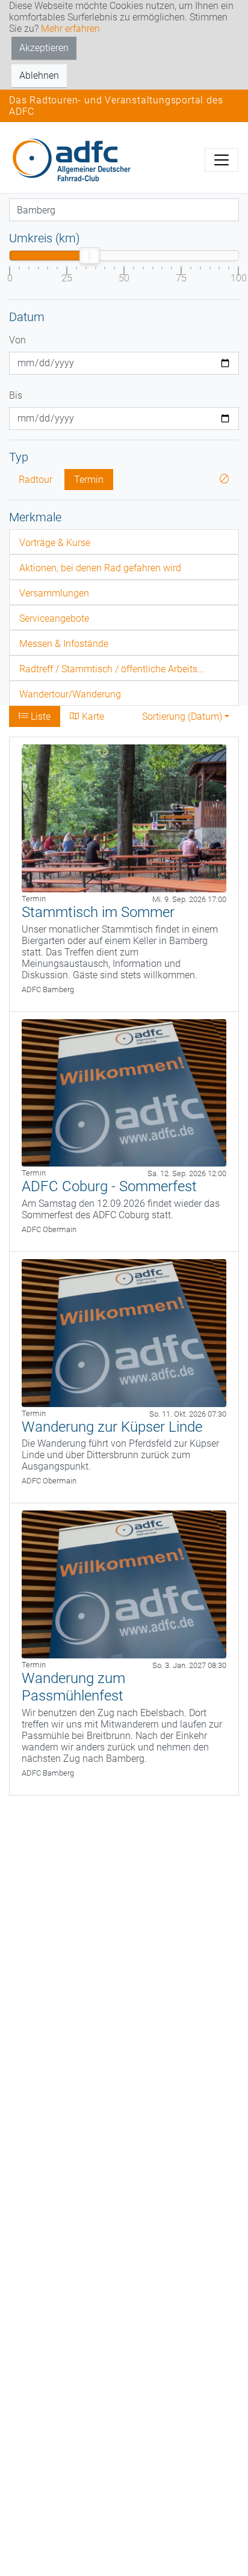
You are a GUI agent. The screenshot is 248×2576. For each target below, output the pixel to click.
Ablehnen (39, 75)
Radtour (36, 480)
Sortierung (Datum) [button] (182, 716)
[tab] (124, 542)
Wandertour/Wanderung (70, 694)
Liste (39, 716)
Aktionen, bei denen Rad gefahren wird (100, 568)
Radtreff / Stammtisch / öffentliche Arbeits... (112, 669)
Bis (16, 395)
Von (17, 340)
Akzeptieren (44, 48)
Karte (92, 716)
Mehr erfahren (70, 29)
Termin (89, 480)
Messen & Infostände (64, 644)
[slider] (90, 256)
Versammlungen (54, 593)
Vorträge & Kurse (55, 543)
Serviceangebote (54, 618)
